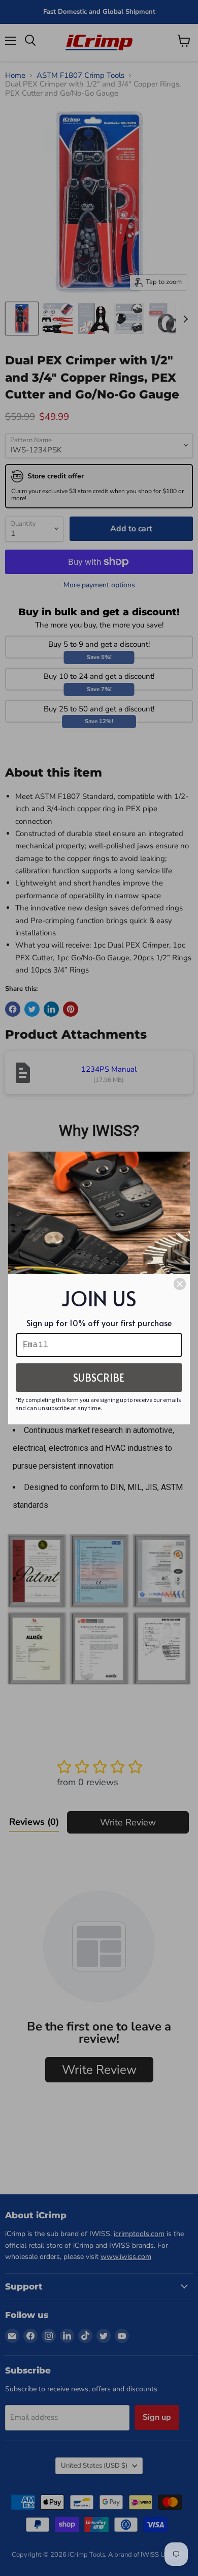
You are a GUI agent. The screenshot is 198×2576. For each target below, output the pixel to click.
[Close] (180, 1284)
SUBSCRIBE (99, 1378)
